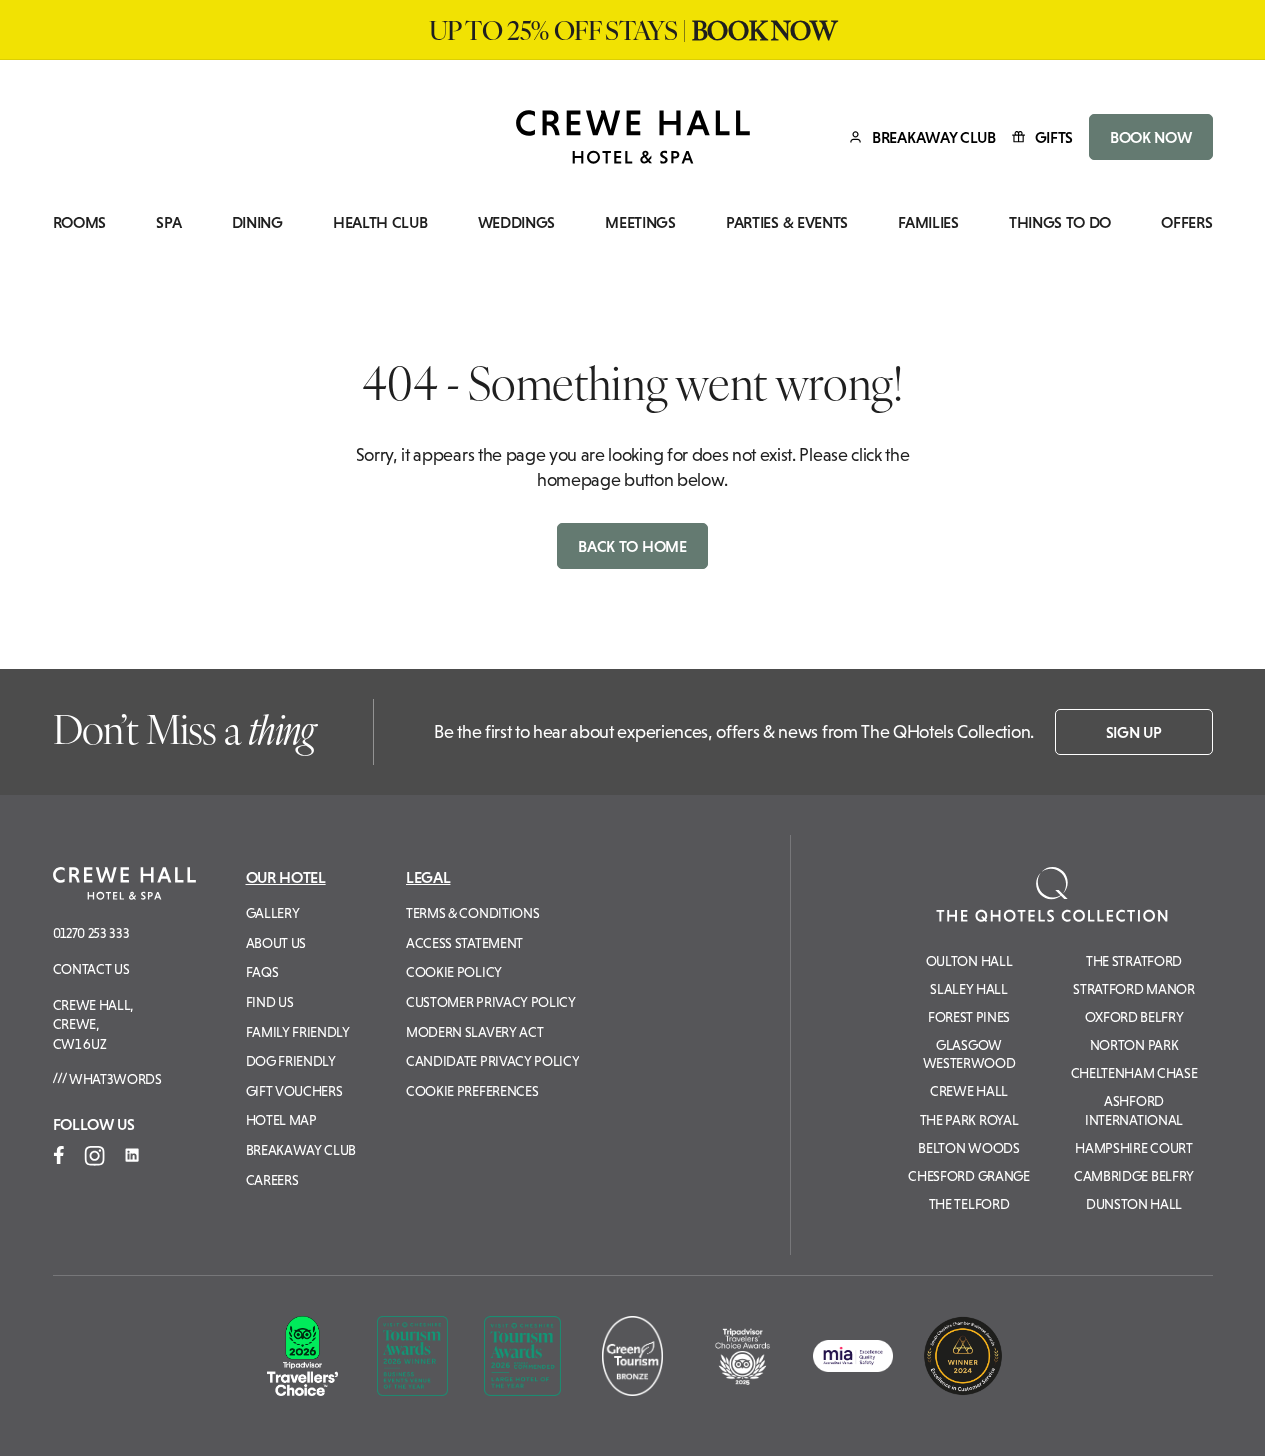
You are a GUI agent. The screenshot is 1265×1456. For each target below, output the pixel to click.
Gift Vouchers (294, 1091)
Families (928, 222)
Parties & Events (787, 222)
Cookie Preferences (472, 1091)
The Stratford (1134, 961)
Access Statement (464, 943)
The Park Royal (969, 1120)
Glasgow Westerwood (969, 1054)
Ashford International (1134, 1110)
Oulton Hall (969, 961)
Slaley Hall (968, 989)
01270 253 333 (91, 933)
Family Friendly (298, 1032)
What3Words (113, 1079)
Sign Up (1134, 732)
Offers (1186, 222)
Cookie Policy (454, 972)
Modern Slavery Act (474, 1032)
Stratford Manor (1133, 989)
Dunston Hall (1134, 1204)
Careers (272, 1180)
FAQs (262, 972)
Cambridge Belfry (1134, 1176)
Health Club (380, 222)
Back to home (632, 546)
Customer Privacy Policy (491, 1002)
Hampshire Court (1133, 1148)
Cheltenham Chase (1134, 1073)
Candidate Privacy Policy (492, 1061)
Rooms (79, 222)
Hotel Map (281, 1120)
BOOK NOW (1150, 137)
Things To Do (1060, 222)
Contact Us (91, 969)
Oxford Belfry (1134, 1017)
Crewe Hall (969, 1091)
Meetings (640, 222)
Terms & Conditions (472, 913)
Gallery (273, 913)
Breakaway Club (301, 1150)
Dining (257, 222)
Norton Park (1134, 1045)
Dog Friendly (291, 1061)
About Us (276, 943)
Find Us (270, 1002)
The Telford (969, 1204)
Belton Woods (968, 1148)
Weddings (516, 222)
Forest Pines (969, 1017)
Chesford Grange (968, 1176)
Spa (168, 222)
